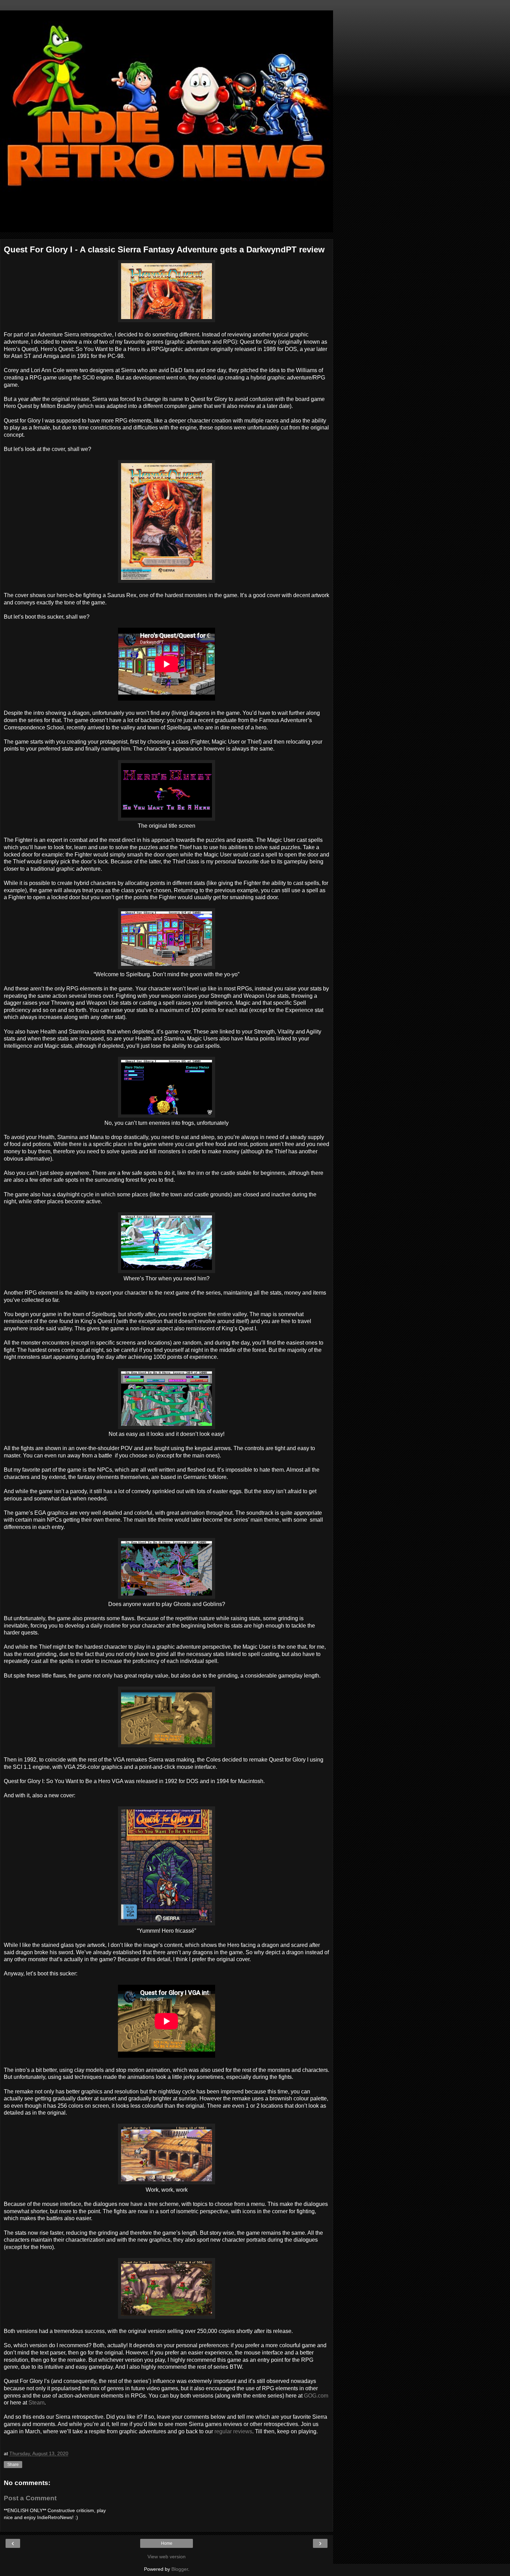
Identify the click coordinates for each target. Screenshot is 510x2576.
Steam (36, 2403)
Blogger (180, 2569)
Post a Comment (30, 2498)
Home (167, 2543)
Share (13, 2465)
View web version (167, 2557)
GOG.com (316, 2396)
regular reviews (233, 2431)
